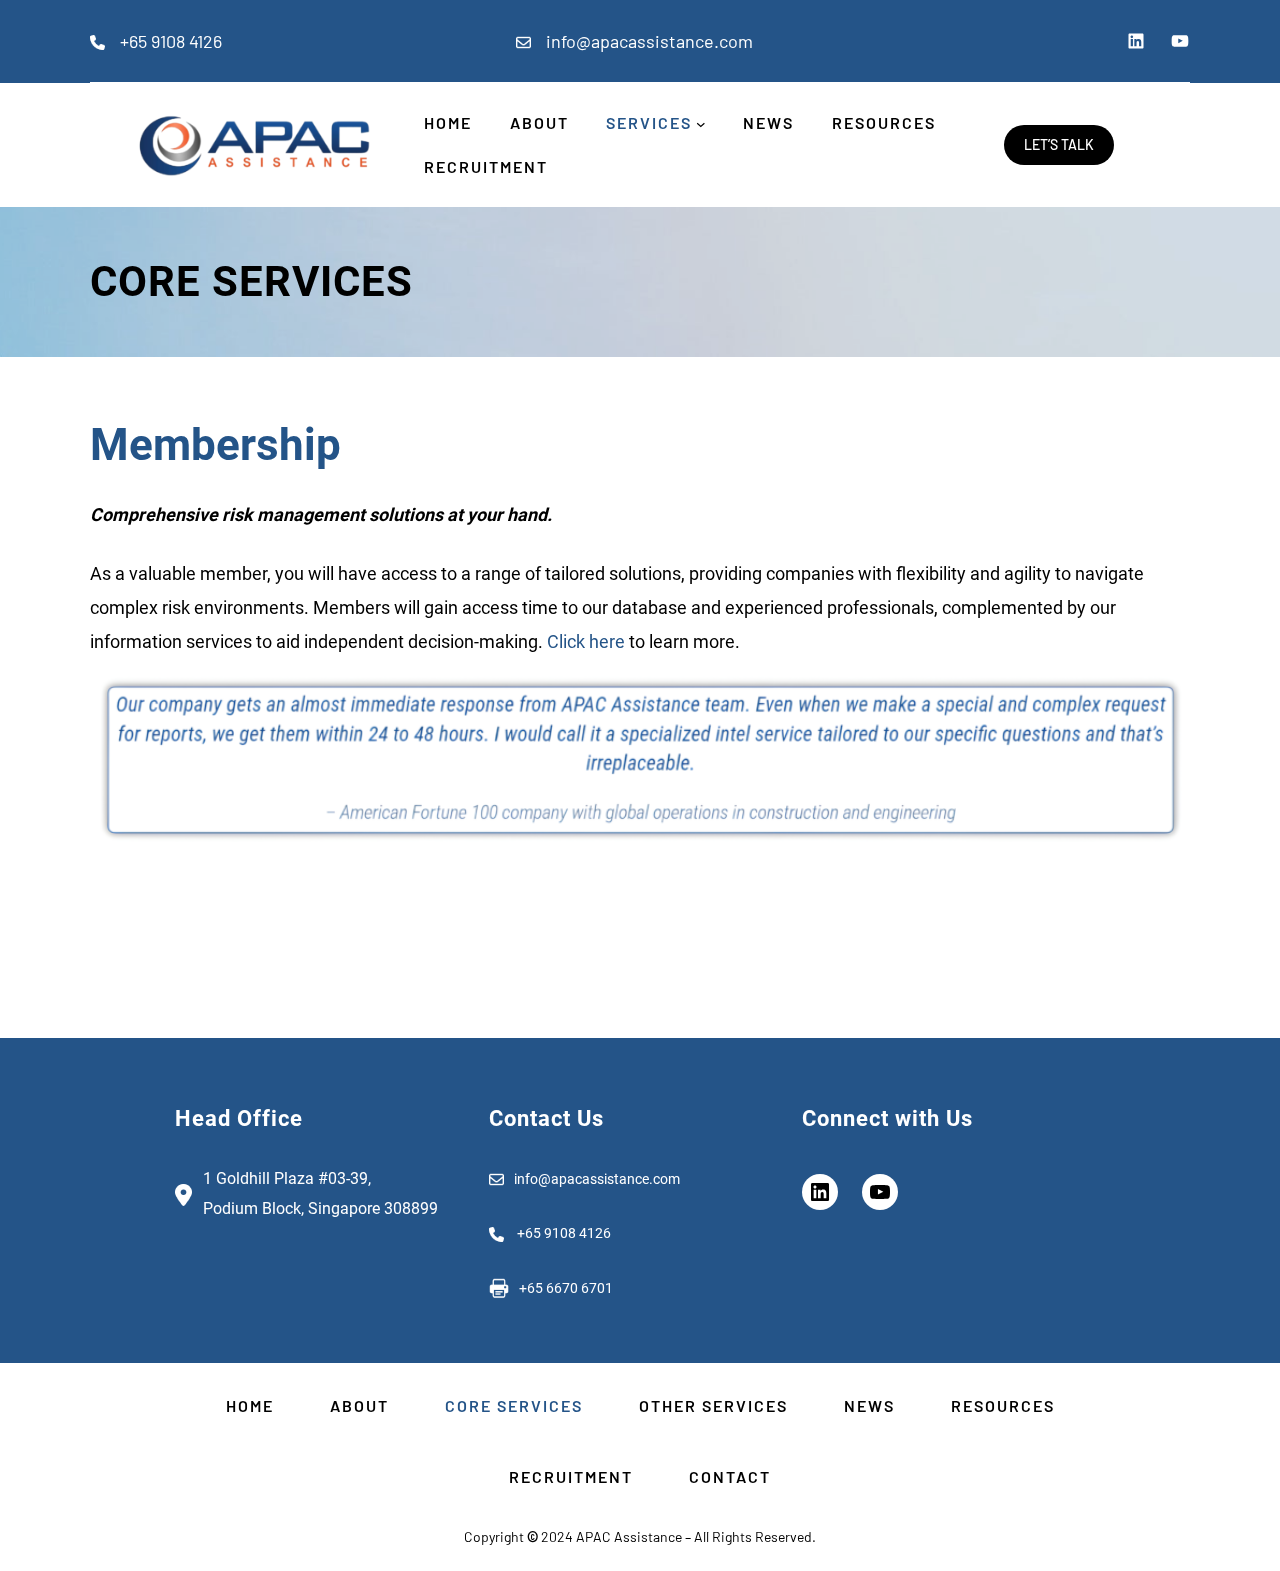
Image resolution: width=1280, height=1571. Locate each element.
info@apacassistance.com (649, 41)
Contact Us (546, 1118)
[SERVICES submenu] (701, 124)
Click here (586, 641)
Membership (215, 445)
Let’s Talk (1059, 144)
